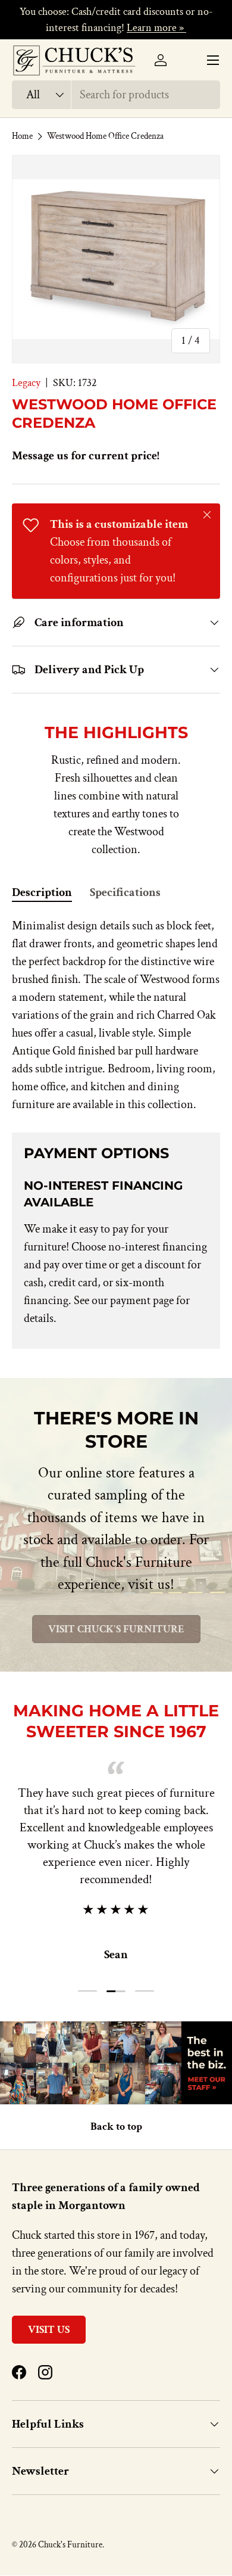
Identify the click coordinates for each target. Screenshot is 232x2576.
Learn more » (156, 28)
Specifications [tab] (125, 892)
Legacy (26, 383)
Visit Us (49, 2330)
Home (22, 136)
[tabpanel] (116, 1015)
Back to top (116, 2127)
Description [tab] (42, 892)
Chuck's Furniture (70, 2545)
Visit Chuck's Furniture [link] (116, 1629)
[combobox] (116, 95)
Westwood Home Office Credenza (105, 136)
